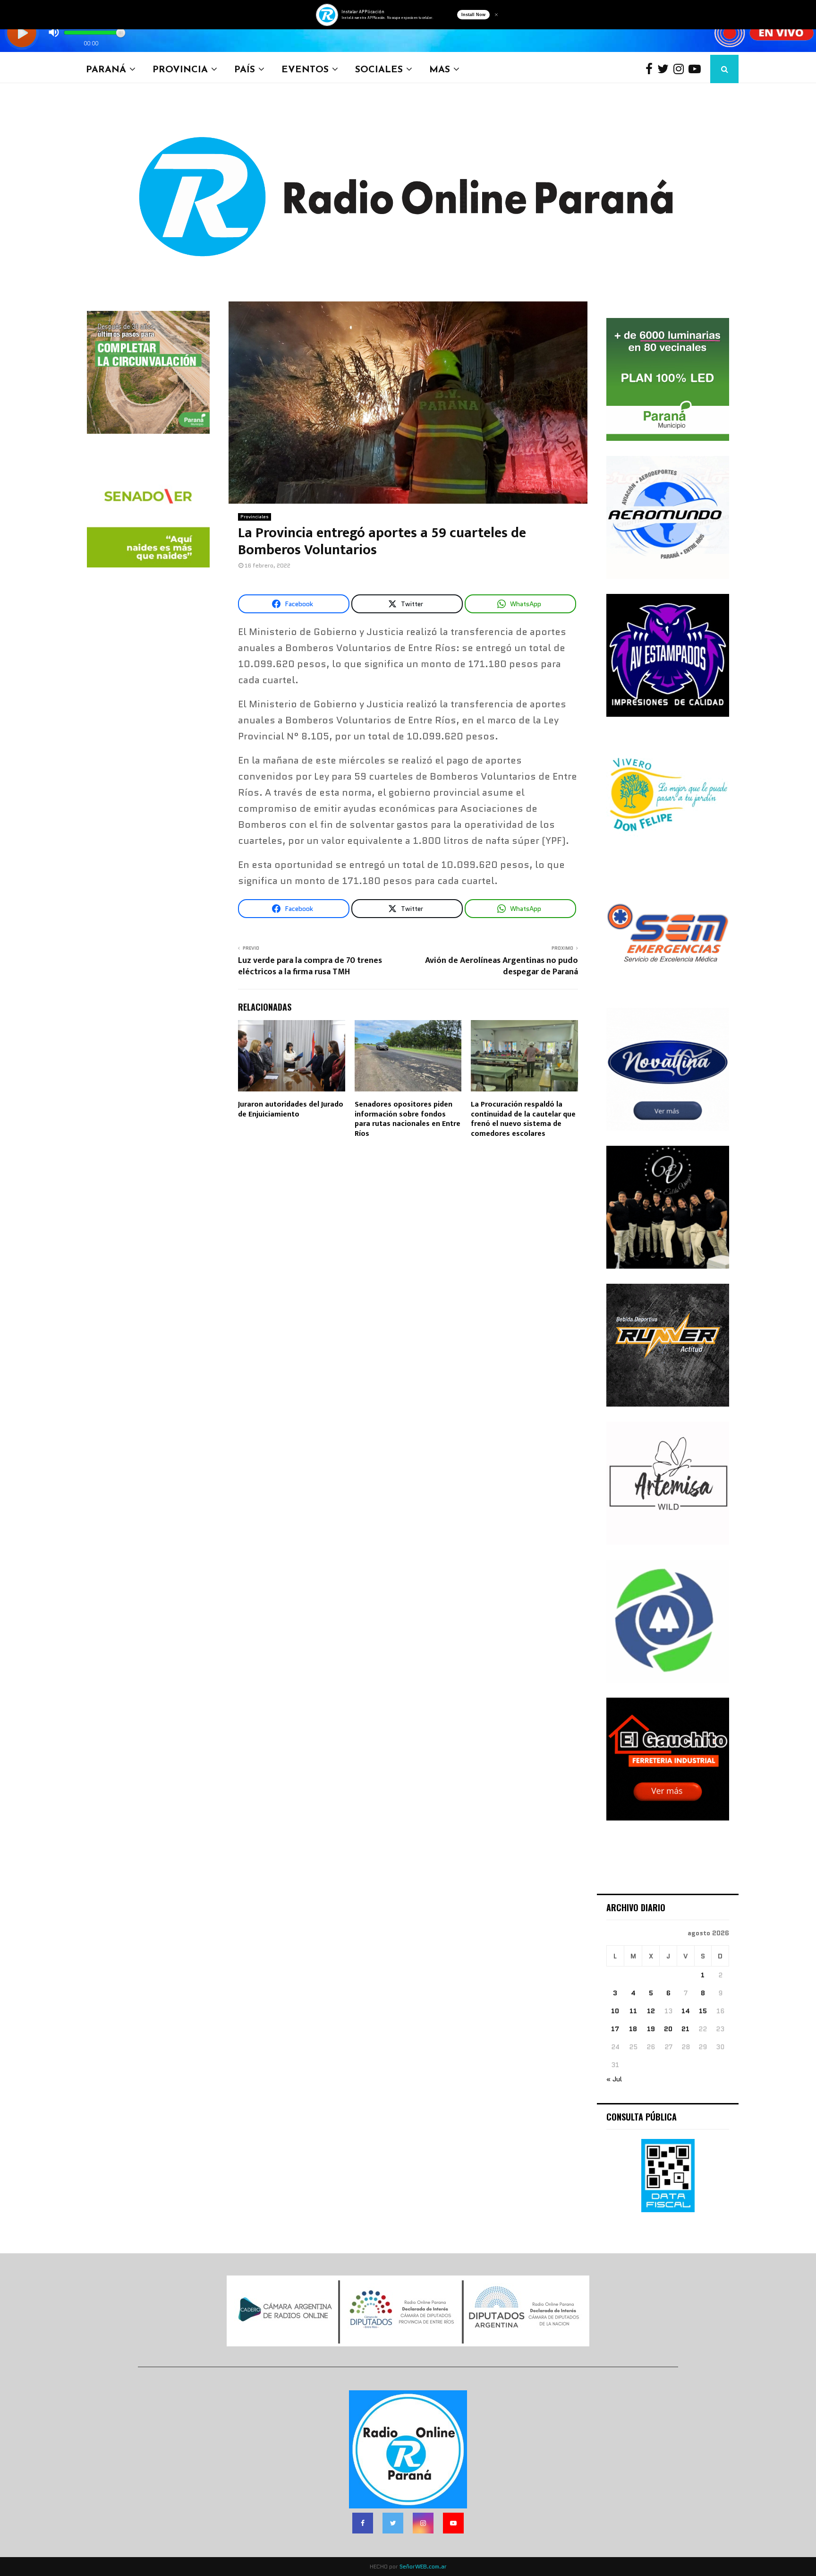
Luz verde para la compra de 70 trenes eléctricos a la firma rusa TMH (310, 966)
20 (668, 2029)
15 (703, 2011)
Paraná (106, 69)
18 (633, 2029)
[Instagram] (681, 69)
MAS (440, 69)
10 (615, 2011)
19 (651, 2029)
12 (651, 2011)
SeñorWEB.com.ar (423, 2566)
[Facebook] (651, 69)
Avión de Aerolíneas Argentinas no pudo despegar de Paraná (501, 966)
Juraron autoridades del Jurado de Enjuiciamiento (291, 1109)
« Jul (614, 2079)
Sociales (379, 69)
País (245, 69)
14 (686, 2011)
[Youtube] (697, 69)
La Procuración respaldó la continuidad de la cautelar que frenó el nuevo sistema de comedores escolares (523, 1119)
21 (685, 2029)
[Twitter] (665, 69)
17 (615, 2029)
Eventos (305, 69)
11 (633, 2011)
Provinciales (255, 517)
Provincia (180, 69)
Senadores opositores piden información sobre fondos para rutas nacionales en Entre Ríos (408, 1119)
